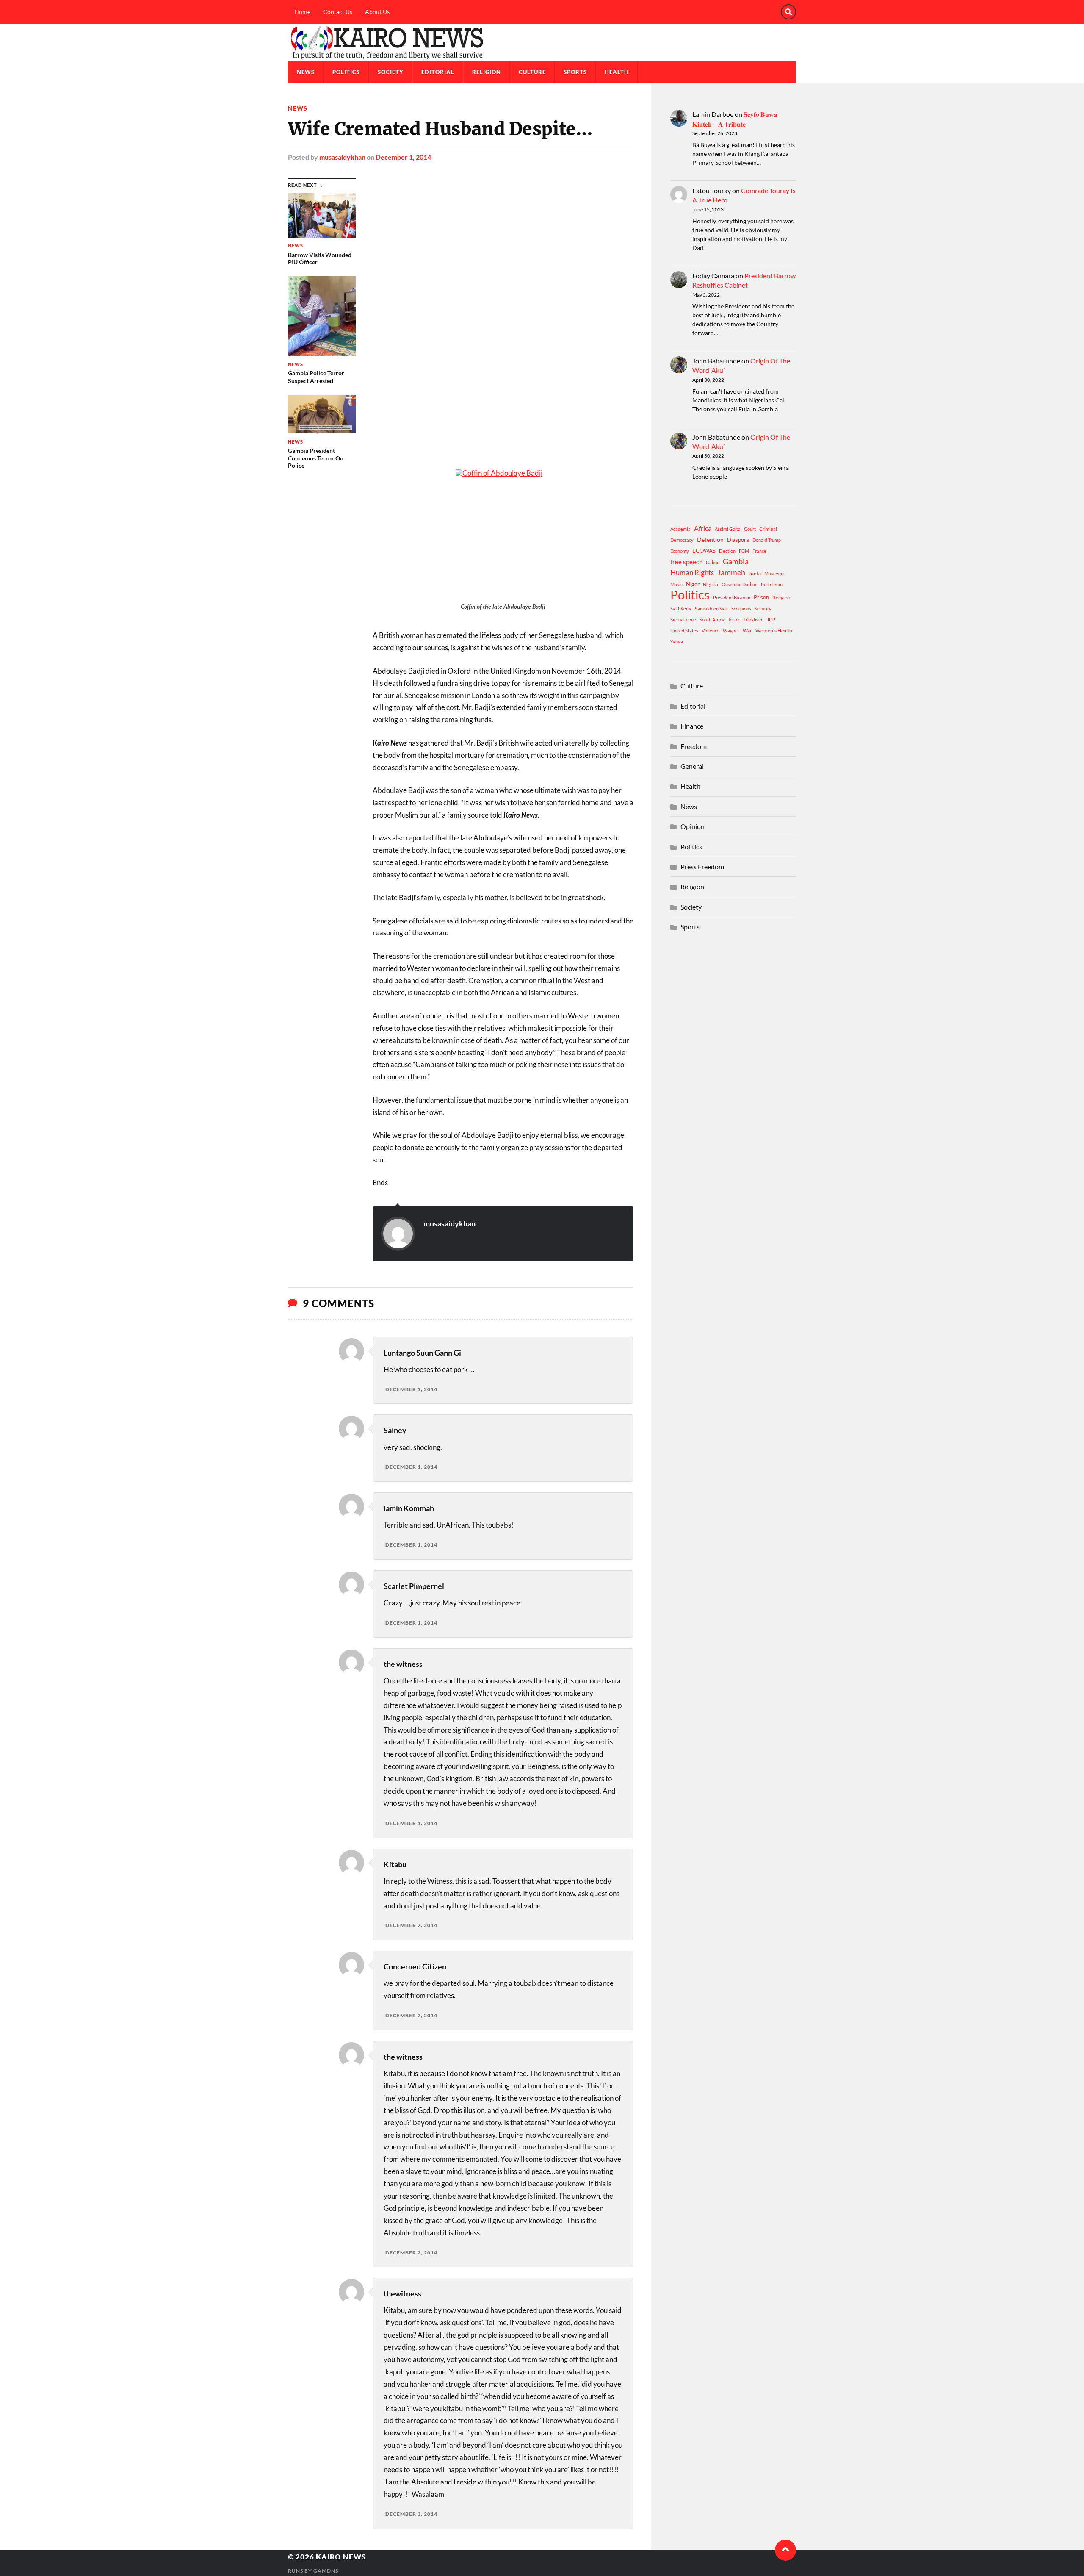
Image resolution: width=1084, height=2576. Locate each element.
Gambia (736, 561)
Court (750, 529)
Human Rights (692, 573)
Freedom (694, 746)
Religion (487, 72)
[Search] (788, 12)
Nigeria (711, 584)
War (747, 631)
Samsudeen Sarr (711, 609)
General (692, 766)
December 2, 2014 (411, 1925)
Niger (693, 584)
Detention (710, 539)
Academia (680, 529)
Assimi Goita (728, 529)
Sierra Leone (683, 620)
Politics (346, 72)
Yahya (677, 642)
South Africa (712, 620)
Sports (575, 72)
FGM (744, 551)
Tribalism (753, 620)
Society (391, 72)
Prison (761, 597)
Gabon (713, 562)
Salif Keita (681, 609)
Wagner (731, 631)
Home (302, 12)
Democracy (682, 540)
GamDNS (326, 2571)
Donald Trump (767, 540)
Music (676, 584)
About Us (377, 12)
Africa (703, 528)
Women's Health (774, 631)
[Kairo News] (542, 42)
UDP (770, 620)
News (306, 72)
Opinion (693, 826)
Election (727, 551)
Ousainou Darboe (740, 584)
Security (763, 609)
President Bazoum (732, 598)
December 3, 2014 (411, 2514)
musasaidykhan (342, 157)
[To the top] (785, 2550)
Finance (692, 726)
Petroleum (772, 584)
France (759, 551)
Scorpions (741, 609)
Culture (532, 72)
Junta (755, 573)
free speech (686, 562)
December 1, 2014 (403, 157)
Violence (711, 631)
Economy (680, 551)
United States (684, 631)
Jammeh (731, 573)
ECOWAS (704, 551)
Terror (734, 620)
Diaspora (738, 540)
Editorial (438, 72)
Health (617, 72)
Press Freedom (702, 867)
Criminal (768, 529)
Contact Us (338, 12)
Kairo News (341, 2557)
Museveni (774, 573)
